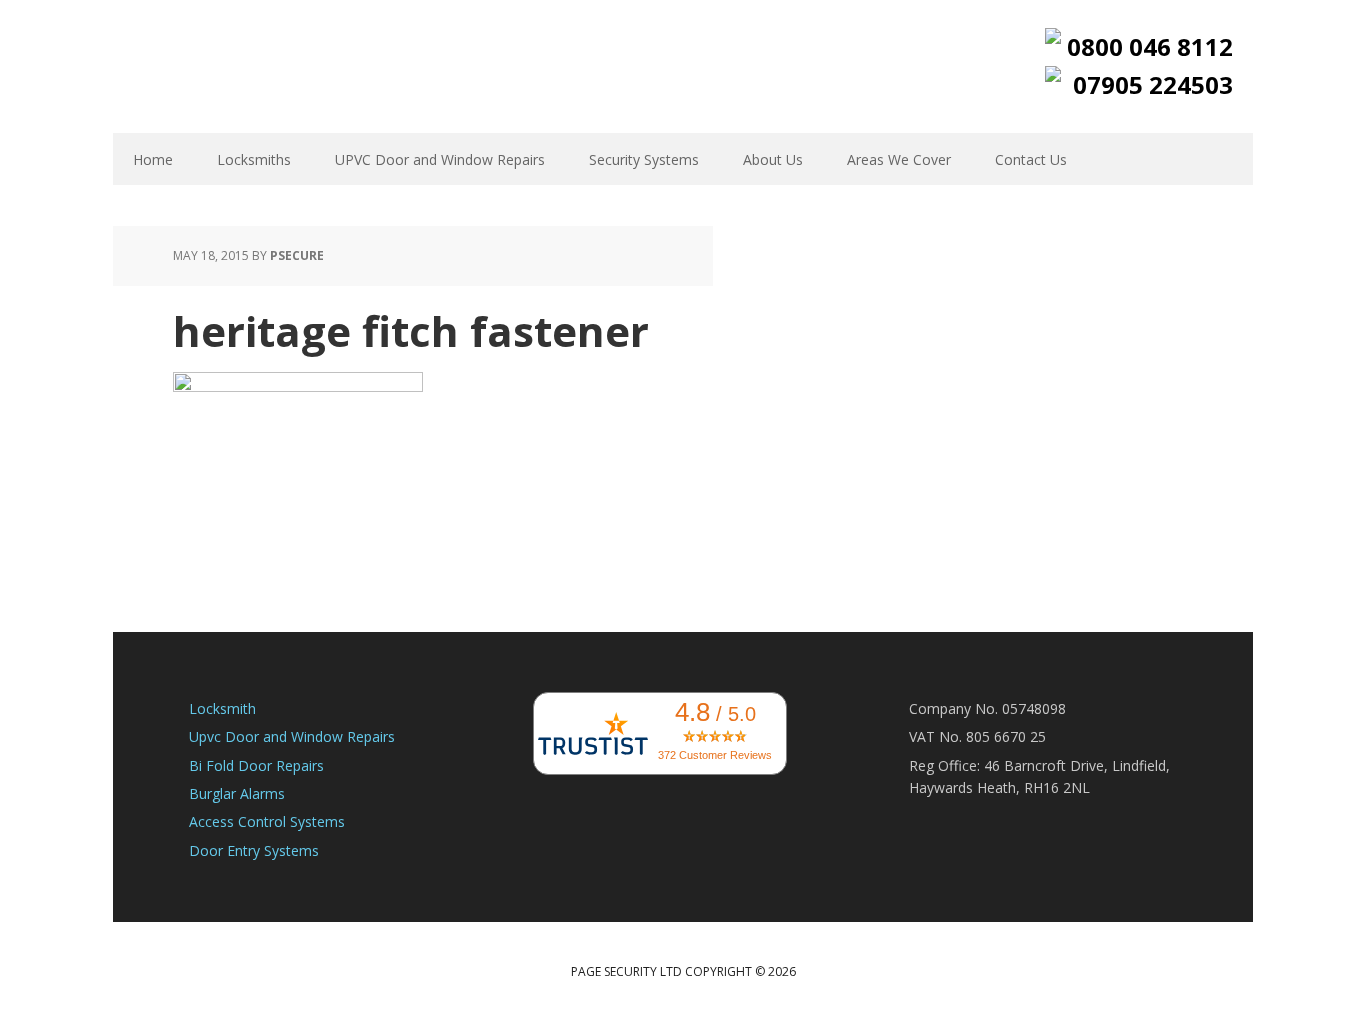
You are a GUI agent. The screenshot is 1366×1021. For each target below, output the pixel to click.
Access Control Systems (267, 821)
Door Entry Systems (254, 850)
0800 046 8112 (1150, 46)
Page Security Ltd (243, 65)
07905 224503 (1153, 84)
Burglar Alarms (237, 793)
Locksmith (222, 708)
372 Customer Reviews (715, 755)
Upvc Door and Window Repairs (292, 736)
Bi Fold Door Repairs (256, 765)
